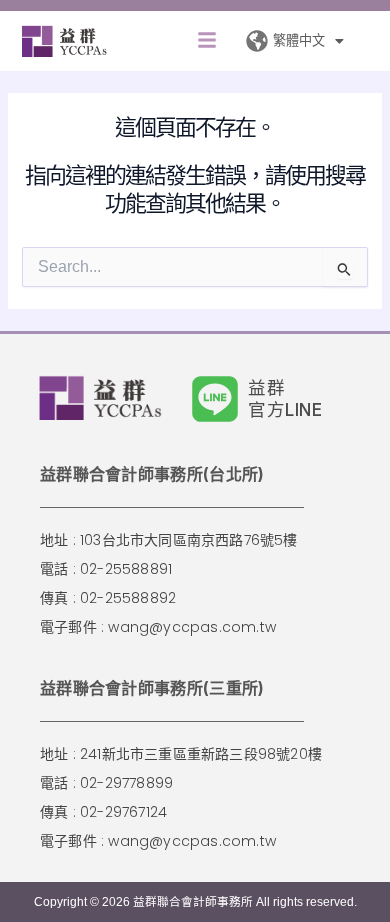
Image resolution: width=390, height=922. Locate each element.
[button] (207, 41)
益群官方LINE (285, 398)
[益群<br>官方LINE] (215, 399)
